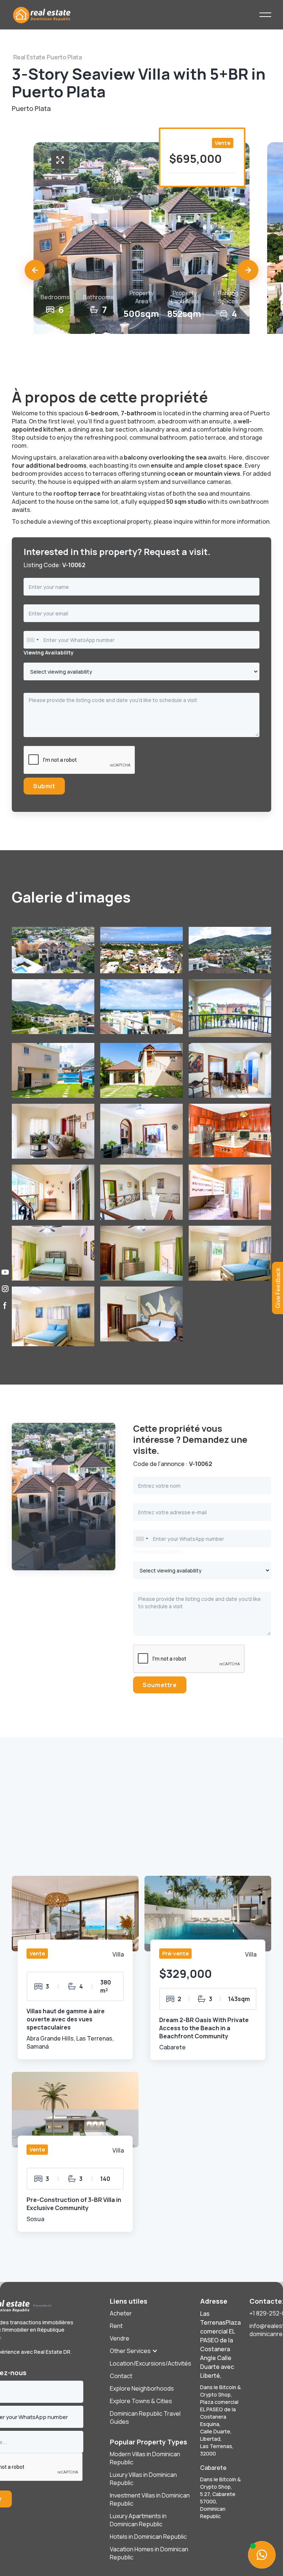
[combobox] (32, 640)
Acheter (121, 2313)
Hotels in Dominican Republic (148, 2537)
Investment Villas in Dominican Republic (150, 2499)
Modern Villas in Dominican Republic (145, 2458)
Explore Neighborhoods (142, 2388)
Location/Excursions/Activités (151, 2363)
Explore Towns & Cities (141, 2401)
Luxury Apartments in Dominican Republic (138, 2520)
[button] (35, 270)
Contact (121, 2376)
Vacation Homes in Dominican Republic (149, 2553)
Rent (116, 2326)
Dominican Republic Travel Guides (145, 2418)
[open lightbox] (60, 160)
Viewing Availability (49, 652)
